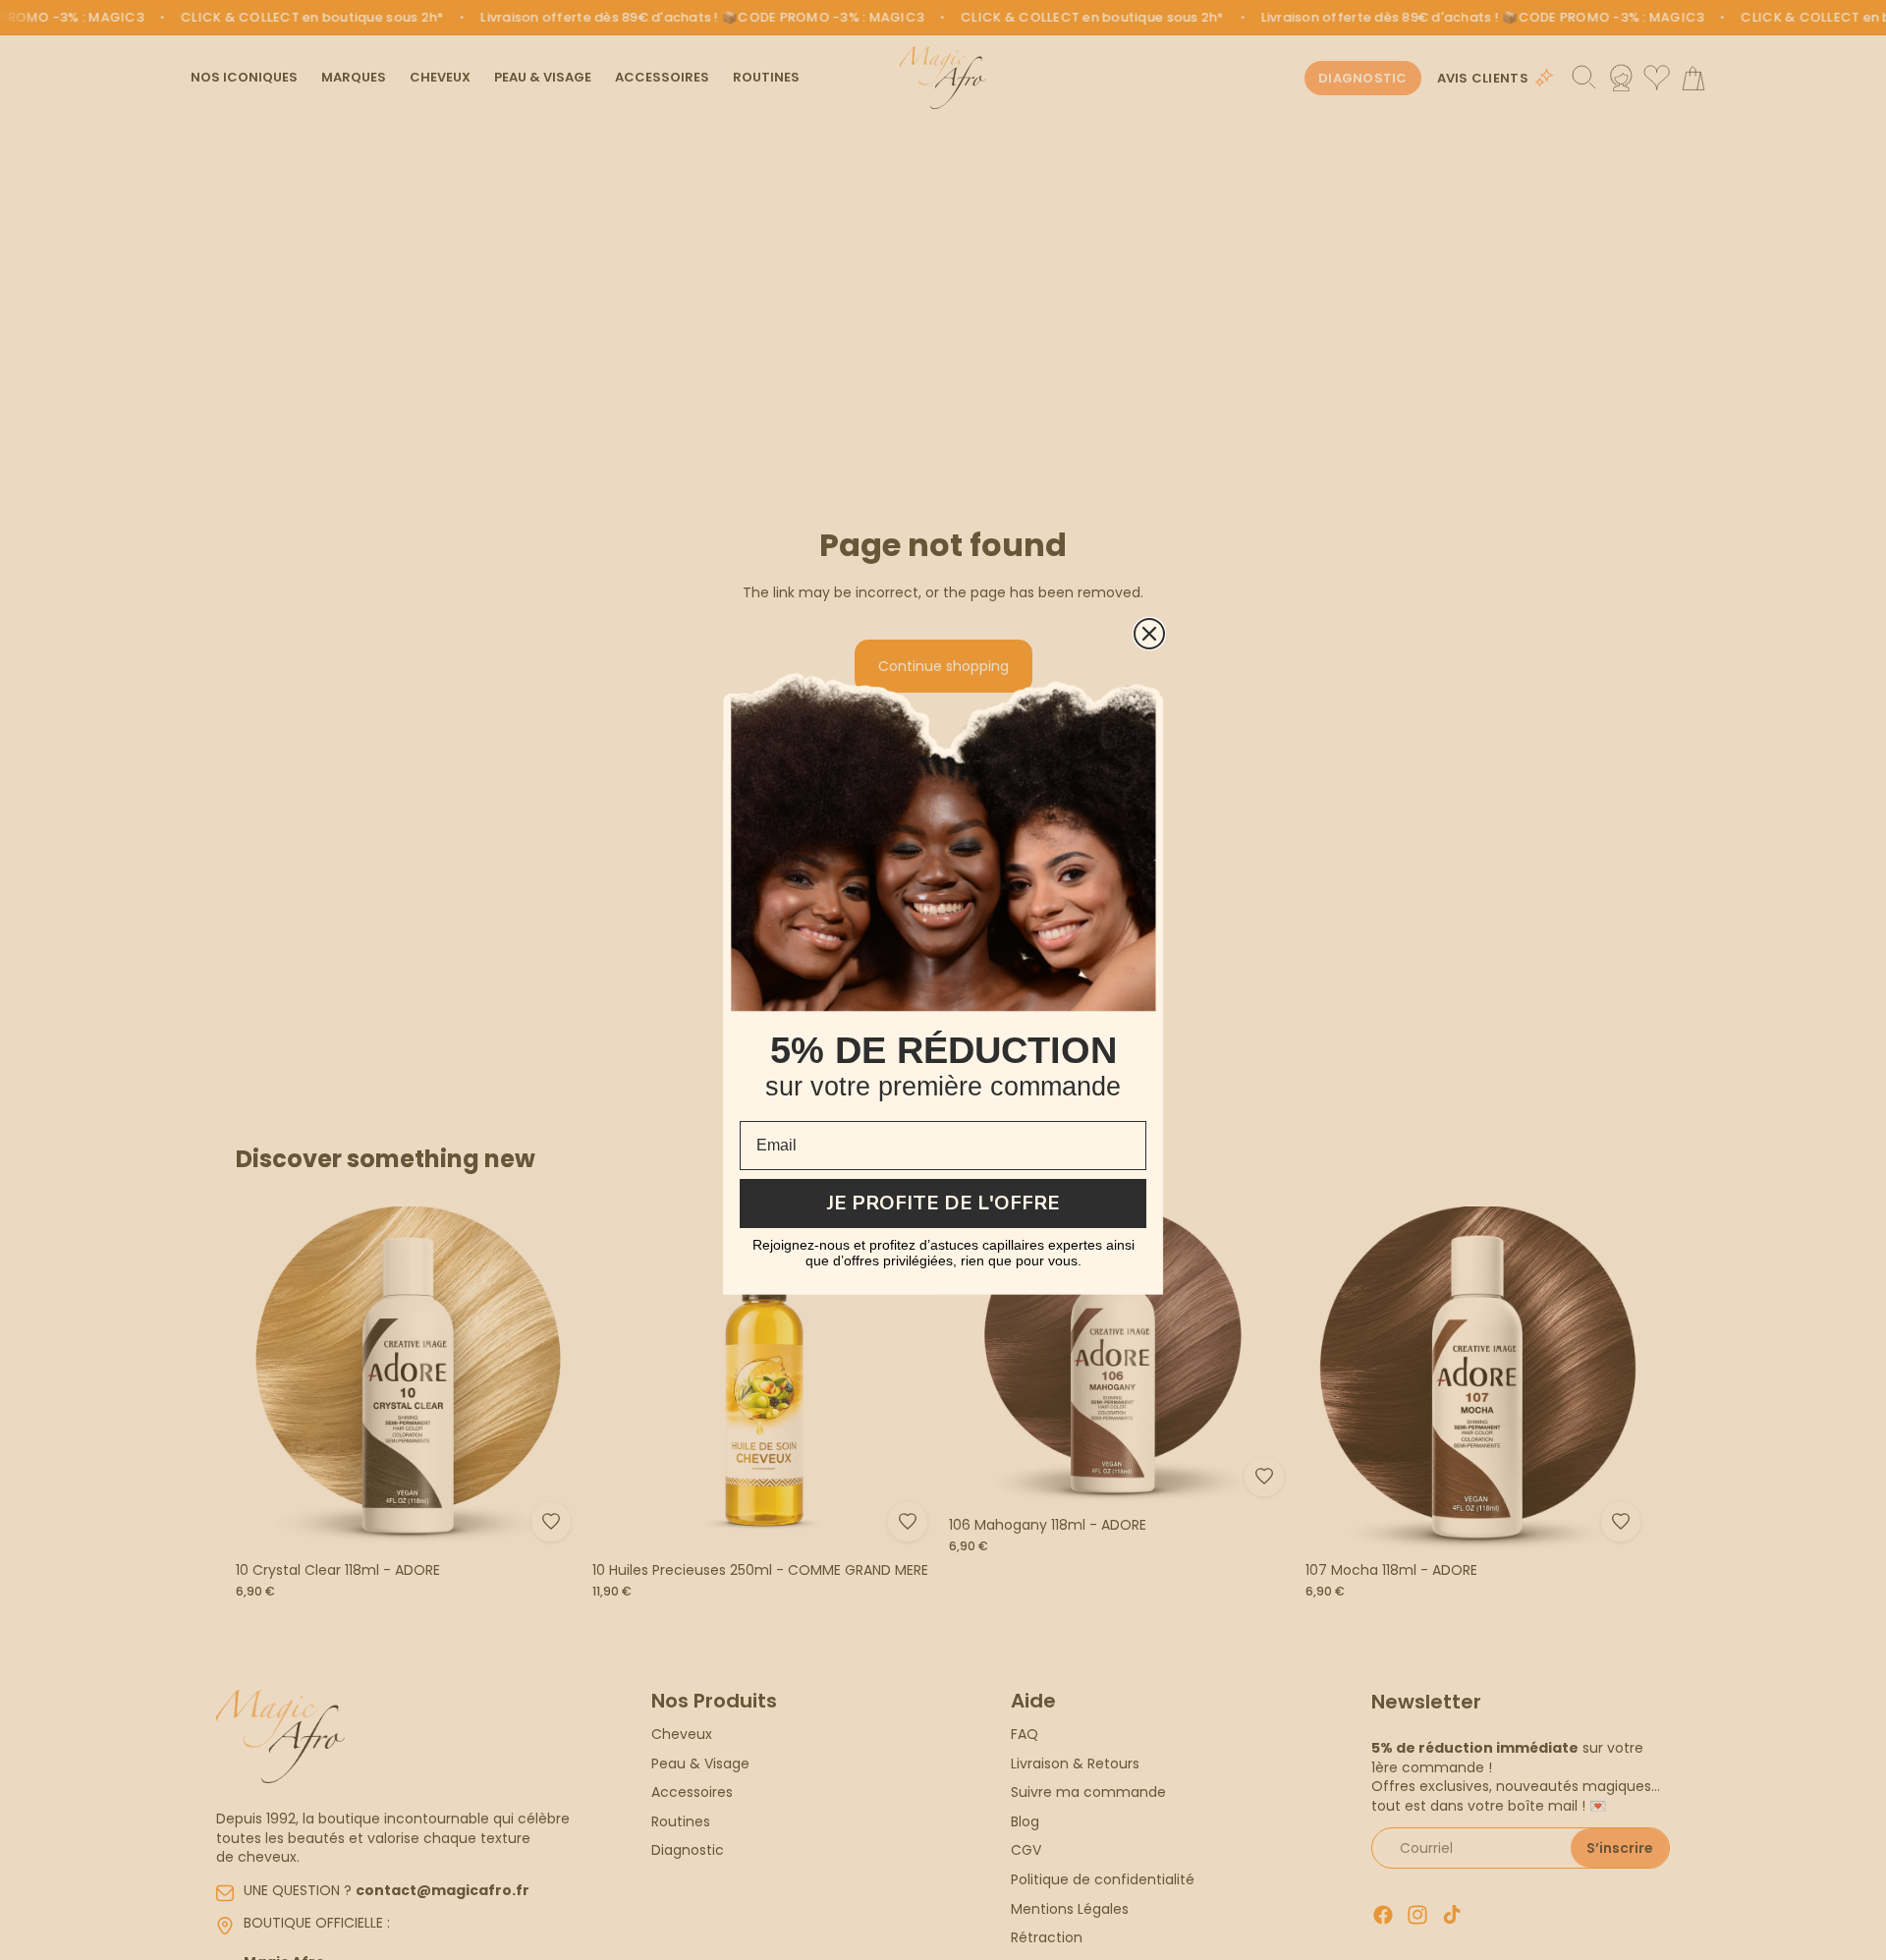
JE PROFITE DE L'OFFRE (943, 1203)
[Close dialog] (1149, 634)
